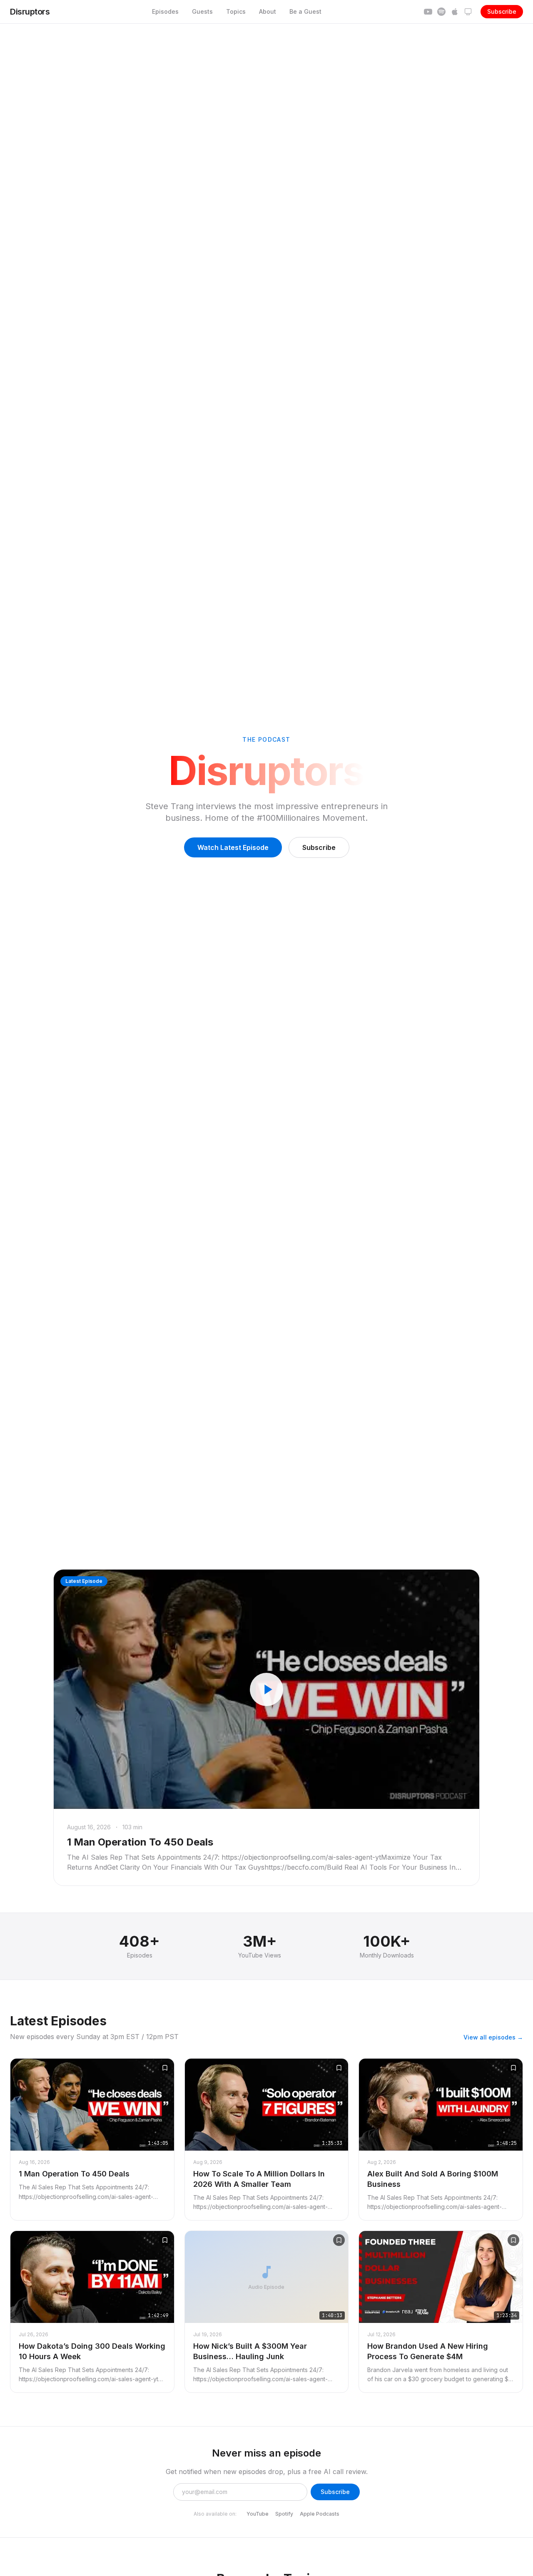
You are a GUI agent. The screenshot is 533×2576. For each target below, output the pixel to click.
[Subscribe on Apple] (455, 12)
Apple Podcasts (320, 2514)
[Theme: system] (468, 12)
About (268, 11)
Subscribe (502, 11)
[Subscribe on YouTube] (428, 12)
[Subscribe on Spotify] (441, 12)
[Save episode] (165, 2068)
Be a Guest (305, 11)
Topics (236, 11)
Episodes (165, 11)
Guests (202, 11)
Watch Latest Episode (233, 847)
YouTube (258, 2514)
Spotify (284, 2514)
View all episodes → (493, 2037)
